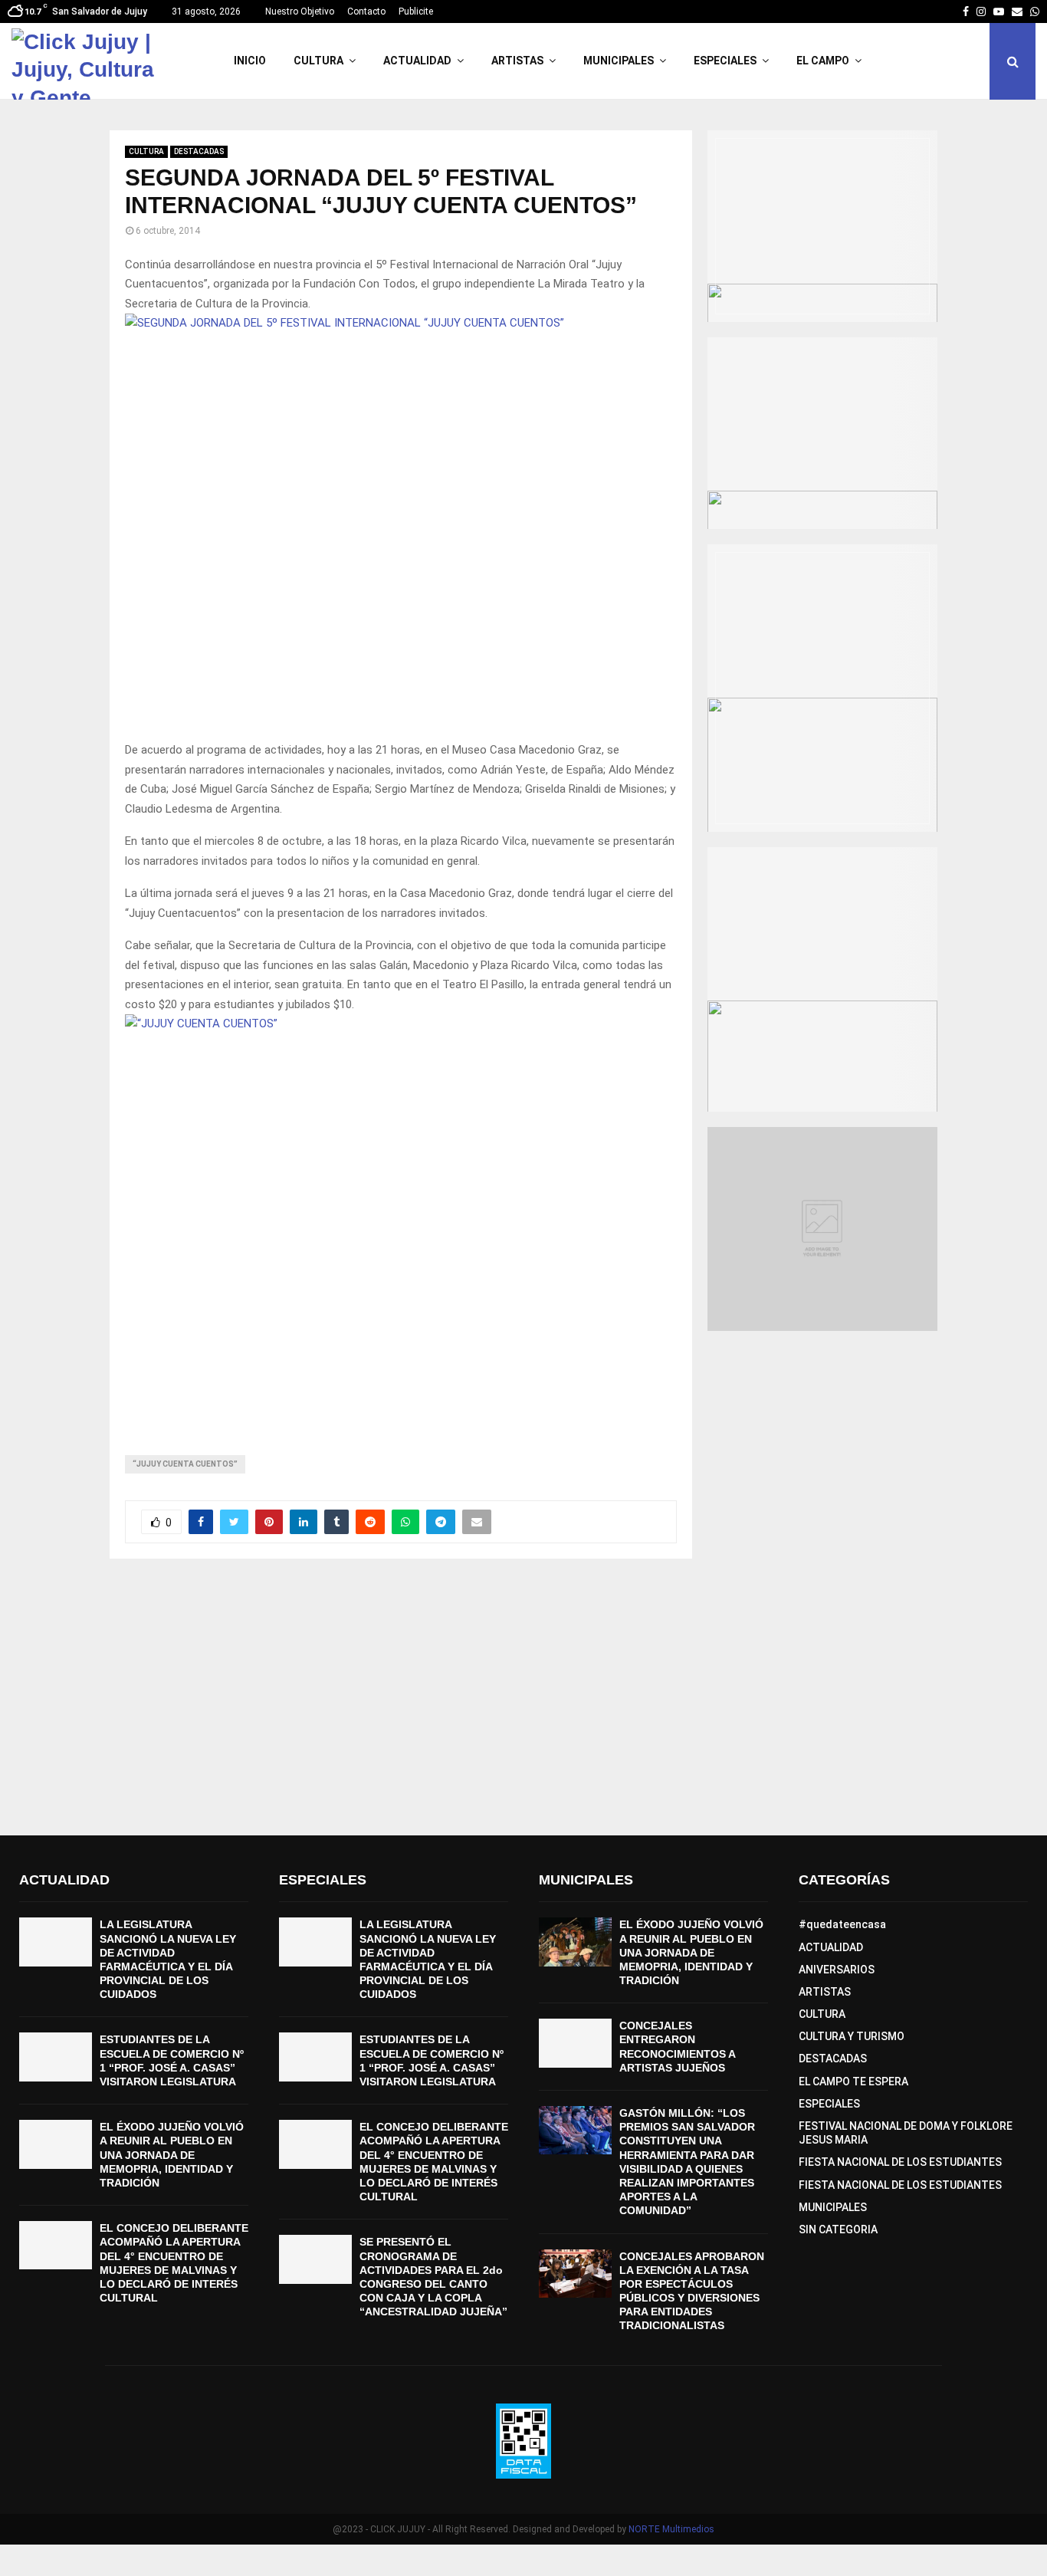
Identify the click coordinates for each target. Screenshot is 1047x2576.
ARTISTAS (517, 61)
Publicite (416, 11)
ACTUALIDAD (417, 61)
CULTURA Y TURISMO (852, 2036)
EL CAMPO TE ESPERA (853, 2081)
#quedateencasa (842, 1924)
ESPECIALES (725, 61)
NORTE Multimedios (671, 2529)
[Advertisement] (523, 1697)
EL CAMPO (823, 61)
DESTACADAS (199, 151)
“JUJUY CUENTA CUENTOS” (185, 1464)
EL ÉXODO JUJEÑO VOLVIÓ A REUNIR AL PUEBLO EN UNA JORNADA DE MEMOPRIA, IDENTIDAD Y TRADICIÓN (172, 2155)
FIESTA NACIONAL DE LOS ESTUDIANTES (900, 2162)
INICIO (250, 61)
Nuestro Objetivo (300, 11)
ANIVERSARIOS (837, 1970)
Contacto (366, 11)
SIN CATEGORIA (838, 2229)
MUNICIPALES (619, 61)
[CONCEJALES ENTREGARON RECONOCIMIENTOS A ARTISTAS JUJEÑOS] (575, 2043)
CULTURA (318, 61)
